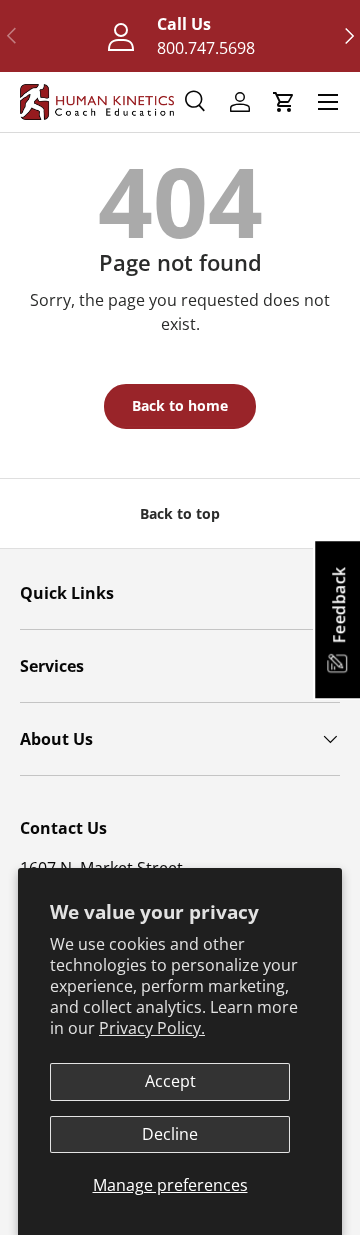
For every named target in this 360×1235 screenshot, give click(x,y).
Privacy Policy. (152, 1028)
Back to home (180, 405)
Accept (170, 1081)
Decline (170, 1134)
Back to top (180, 513)
